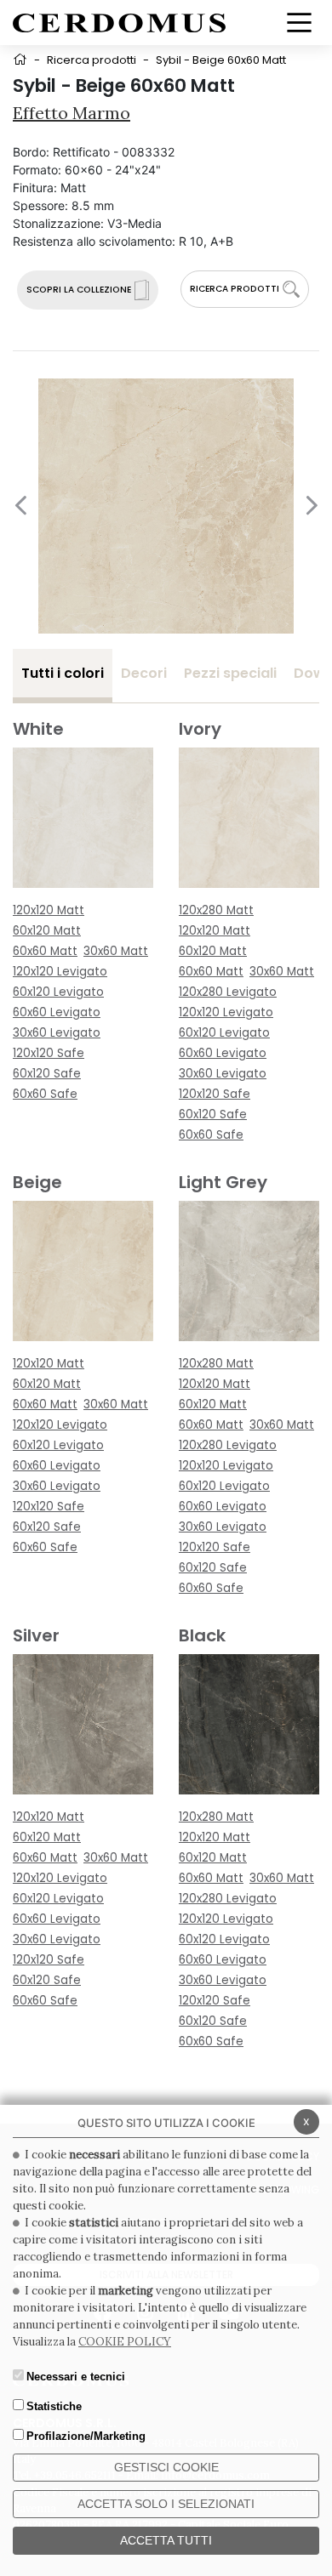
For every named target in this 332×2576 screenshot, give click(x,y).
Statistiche (54, 2406)
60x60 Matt (45, 951)
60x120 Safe (47, 1074)
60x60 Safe (45, 1094)
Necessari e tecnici (76, 2377)
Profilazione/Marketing (86, 2436)
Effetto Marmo (72, 113)
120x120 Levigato (60, 972)
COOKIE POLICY (125, 2342)
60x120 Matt (47, 931)
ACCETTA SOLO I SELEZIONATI (166, 2504)
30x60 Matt (116, 951)
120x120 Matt (49, 910)
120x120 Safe (49, 1053)
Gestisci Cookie (166, 2467)
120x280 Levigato (228, 992)
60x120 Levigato (58, 992)
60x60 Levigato (57, 1012)
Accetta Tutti (166, 2540)
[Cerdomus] (119, 22)
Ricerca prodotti (92, 60)
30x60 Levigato (57, 1033)
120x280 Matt (216, 910)
